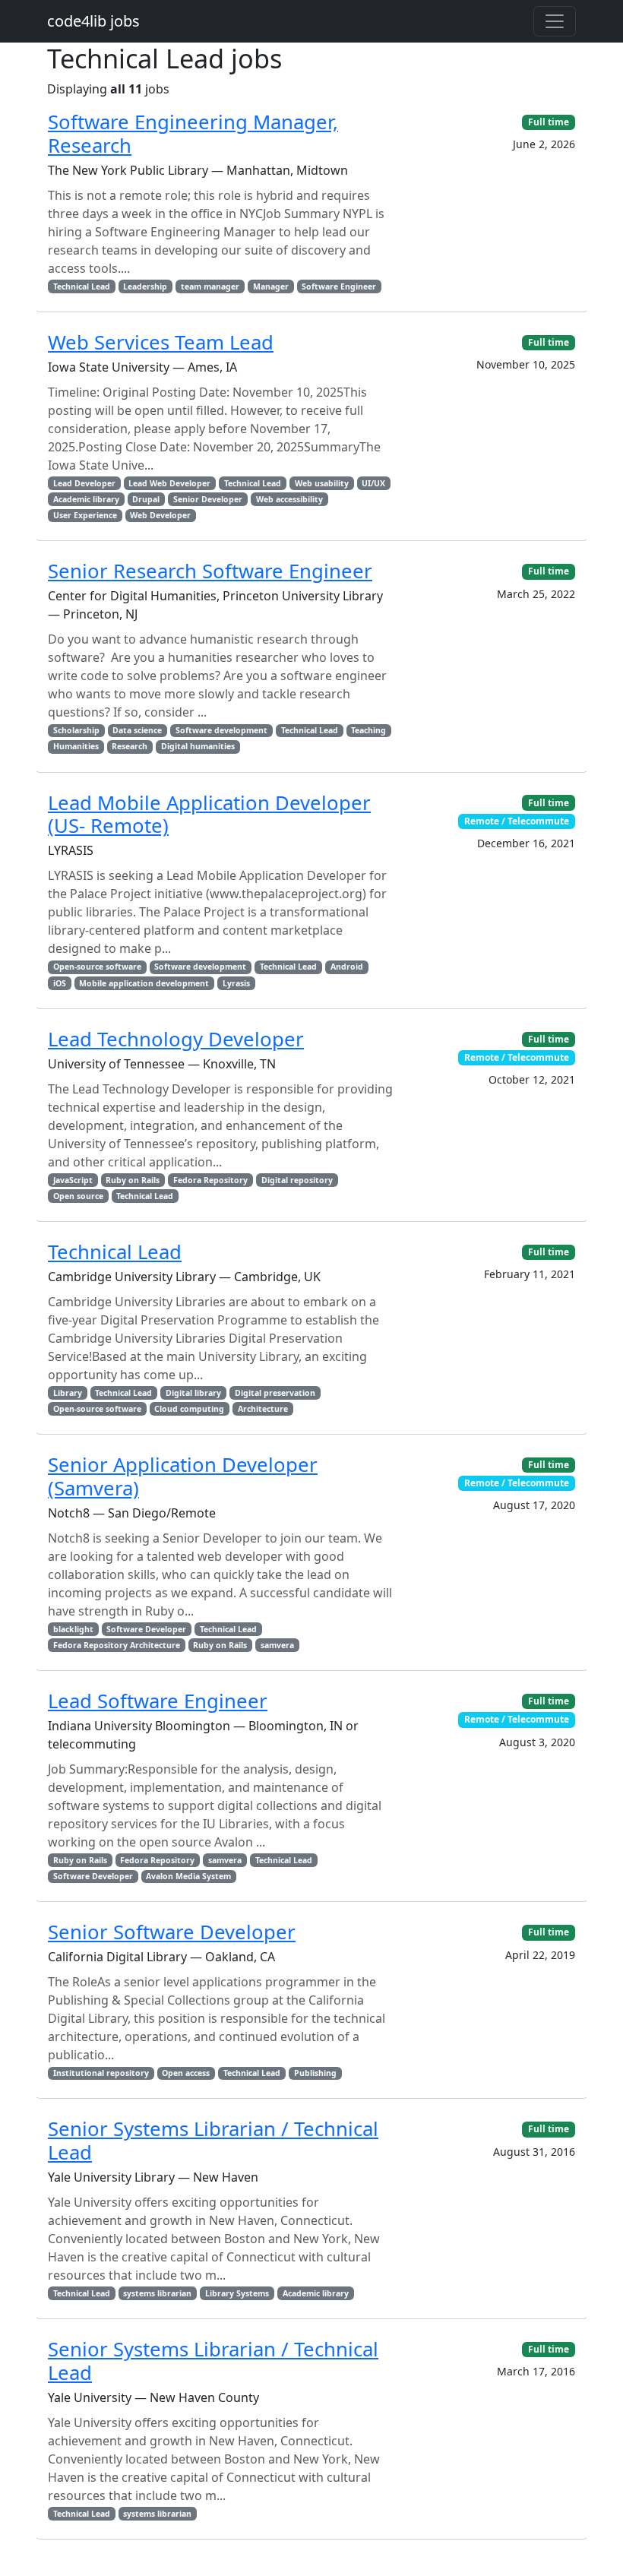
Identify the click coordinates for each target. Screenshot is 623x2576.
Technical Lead (82, 286)
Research (130, 746)
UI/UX (373, 483)
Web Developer (160, 515)
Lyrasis (236, 983)
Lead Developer (84, 483)
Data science (137, 730)
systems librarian (157, 2293)
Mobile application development (144, 983)
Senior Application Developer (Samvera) (183, 1476)
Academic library (86, 499)
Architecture (263, 1409)
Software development (221, 730)
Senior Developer (208, 499)
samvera (277, 1645)
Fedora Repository (210, 1180)
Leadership (145, 286)
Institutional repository (101, 2073)
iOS (60, 983)
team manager (210, 286)
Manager (271, 286)
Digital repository (297, 1180)
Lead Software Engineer (158, 1701)
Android (347, 967)
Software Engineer (339, 286)
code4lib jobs (93, 21)
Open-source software (97, 967)
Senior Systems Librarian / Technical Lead (213, 2141)
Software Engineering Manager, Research (193, 134)
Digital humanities (198, 746)
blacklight (73, 1629)
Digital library (193, 1393)
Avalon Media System (188, 1876)
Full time (549, 122)
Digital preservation (275, 1393)
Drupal (146, 499)
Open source (78, 1196)
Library (68, 1393)
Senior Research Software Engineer (210, 571)
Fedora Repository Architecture (117, 1645)
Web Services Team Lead (161, 342)
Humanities (76, 746)
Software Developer (146, 1629)
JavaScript (73, 1180)
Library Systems (237, 2293)
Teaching (368, 730)
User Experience (85, 515)
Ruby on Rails (133, 1180)
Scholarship (76, 730)
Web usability (322, 483)
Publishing (315, 2073)
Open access (186, 2073)
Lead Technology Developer (176, 1039)
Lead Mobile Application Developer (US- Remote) (209, 815)
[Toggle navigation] (555, 21)
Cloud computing (189, 1409)
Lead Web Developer (169, 483)
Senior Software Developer (172, 1932)
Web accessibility (289, 499)
